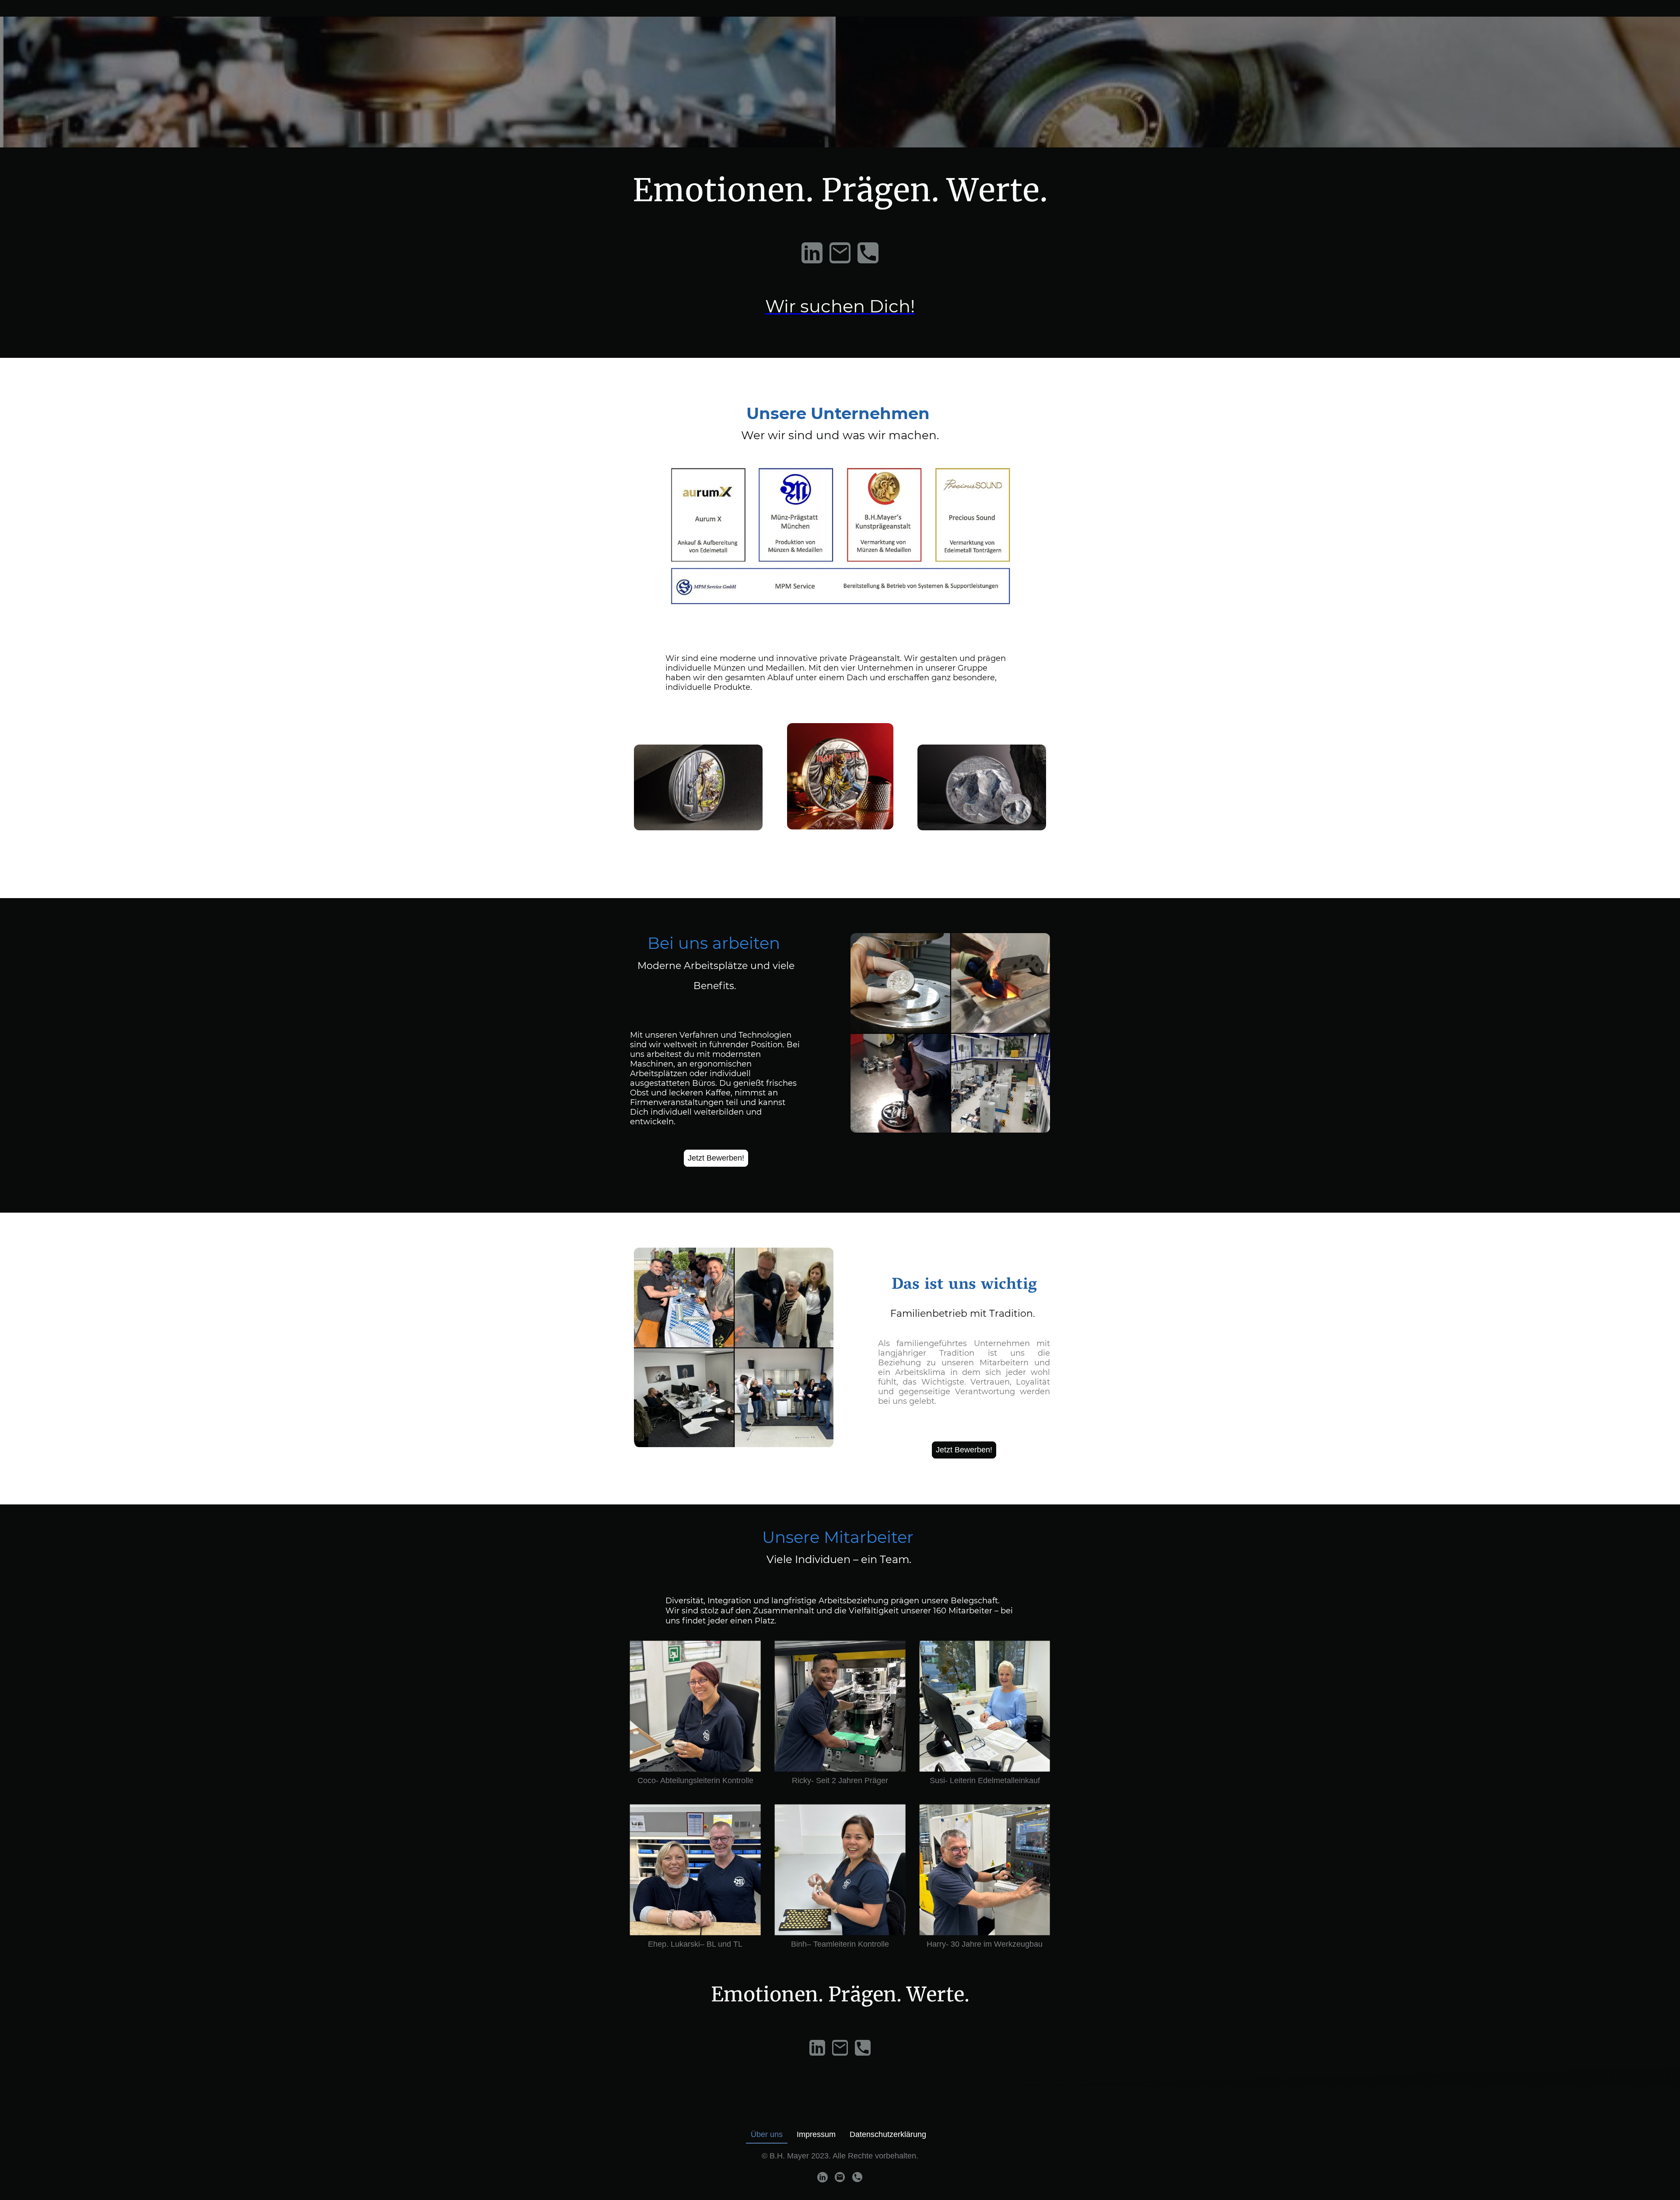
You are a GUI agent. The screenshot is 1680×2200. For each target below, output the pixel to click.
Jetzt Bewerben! (716, 1158)
